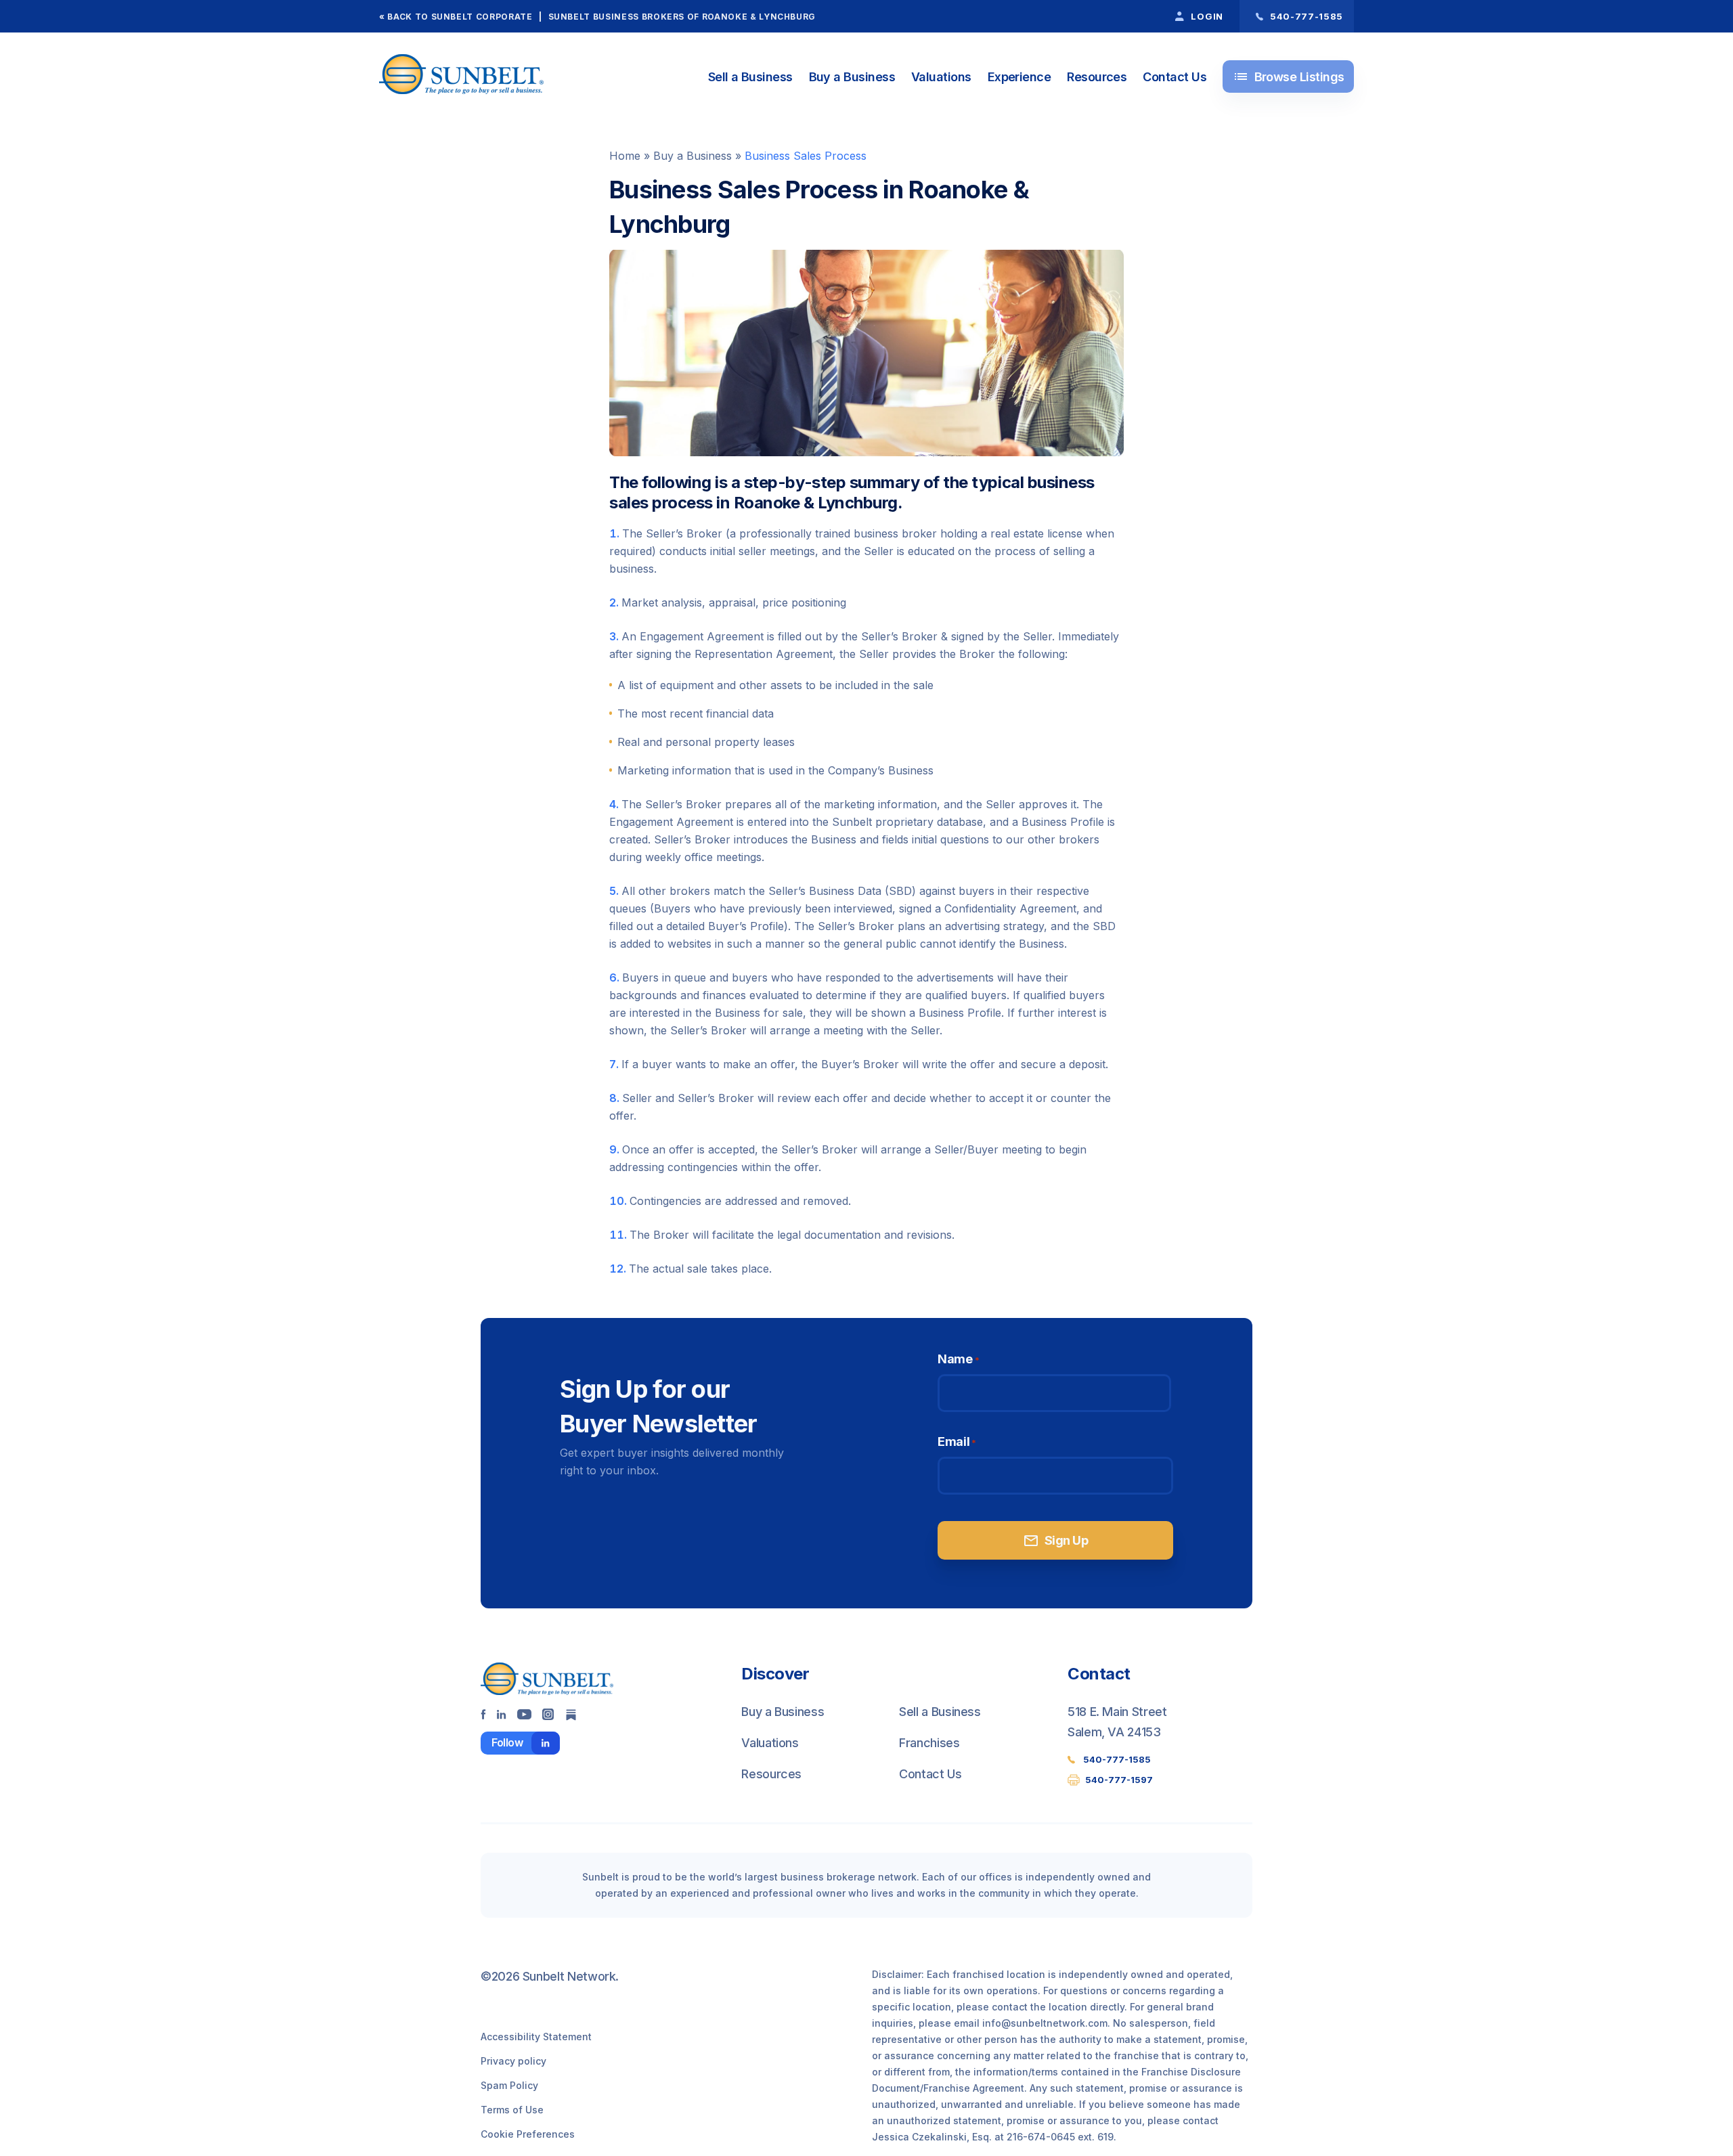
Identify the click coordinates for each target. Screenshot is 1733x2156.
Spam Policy (509, 2085)
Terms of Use (512, 2110)
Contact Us (1175, 77)
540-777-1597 (1119, 1780)
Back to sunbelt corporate (460, 17)
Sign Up (1055, 1541)
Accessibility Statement (536, 2037)
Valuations (941, 77)
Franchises (929, 1743)
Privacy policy (513, 2061)
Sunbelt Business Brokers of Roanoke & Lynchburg (682, 17)
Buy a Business (852, 77)
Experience (1019, 77)
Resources (1097, 77)
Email (957, 1442)
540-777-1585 (1117, 1759)
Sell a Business (750, 77)
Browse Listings (1289, 76)
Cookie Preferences (528, 2134)
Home (625, 156)
